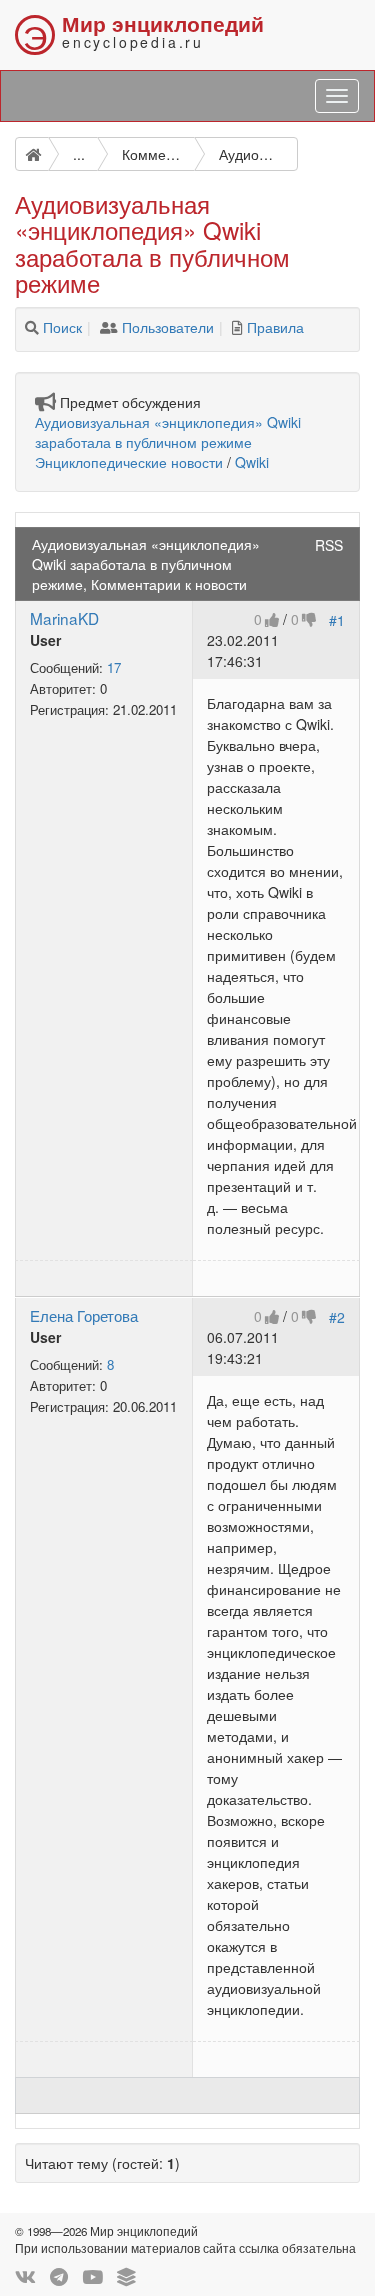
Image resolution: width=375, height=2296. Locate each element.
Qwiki (252, 462)
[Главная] (32, 154)
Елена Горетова (84, 1315)
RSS (329, 545)
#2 (337, 1317)
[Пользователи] (109, 327)
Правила (275, 327)
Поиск (62, 327)
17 (114, 667)
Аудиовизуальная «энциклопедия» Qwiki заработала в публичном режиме (168, 432)
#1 (337, 620)
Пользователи (168, 327)
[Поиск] (32, 327)
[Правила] (237, 327)
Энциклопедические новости (129, 462)
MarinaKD (64, 618)
